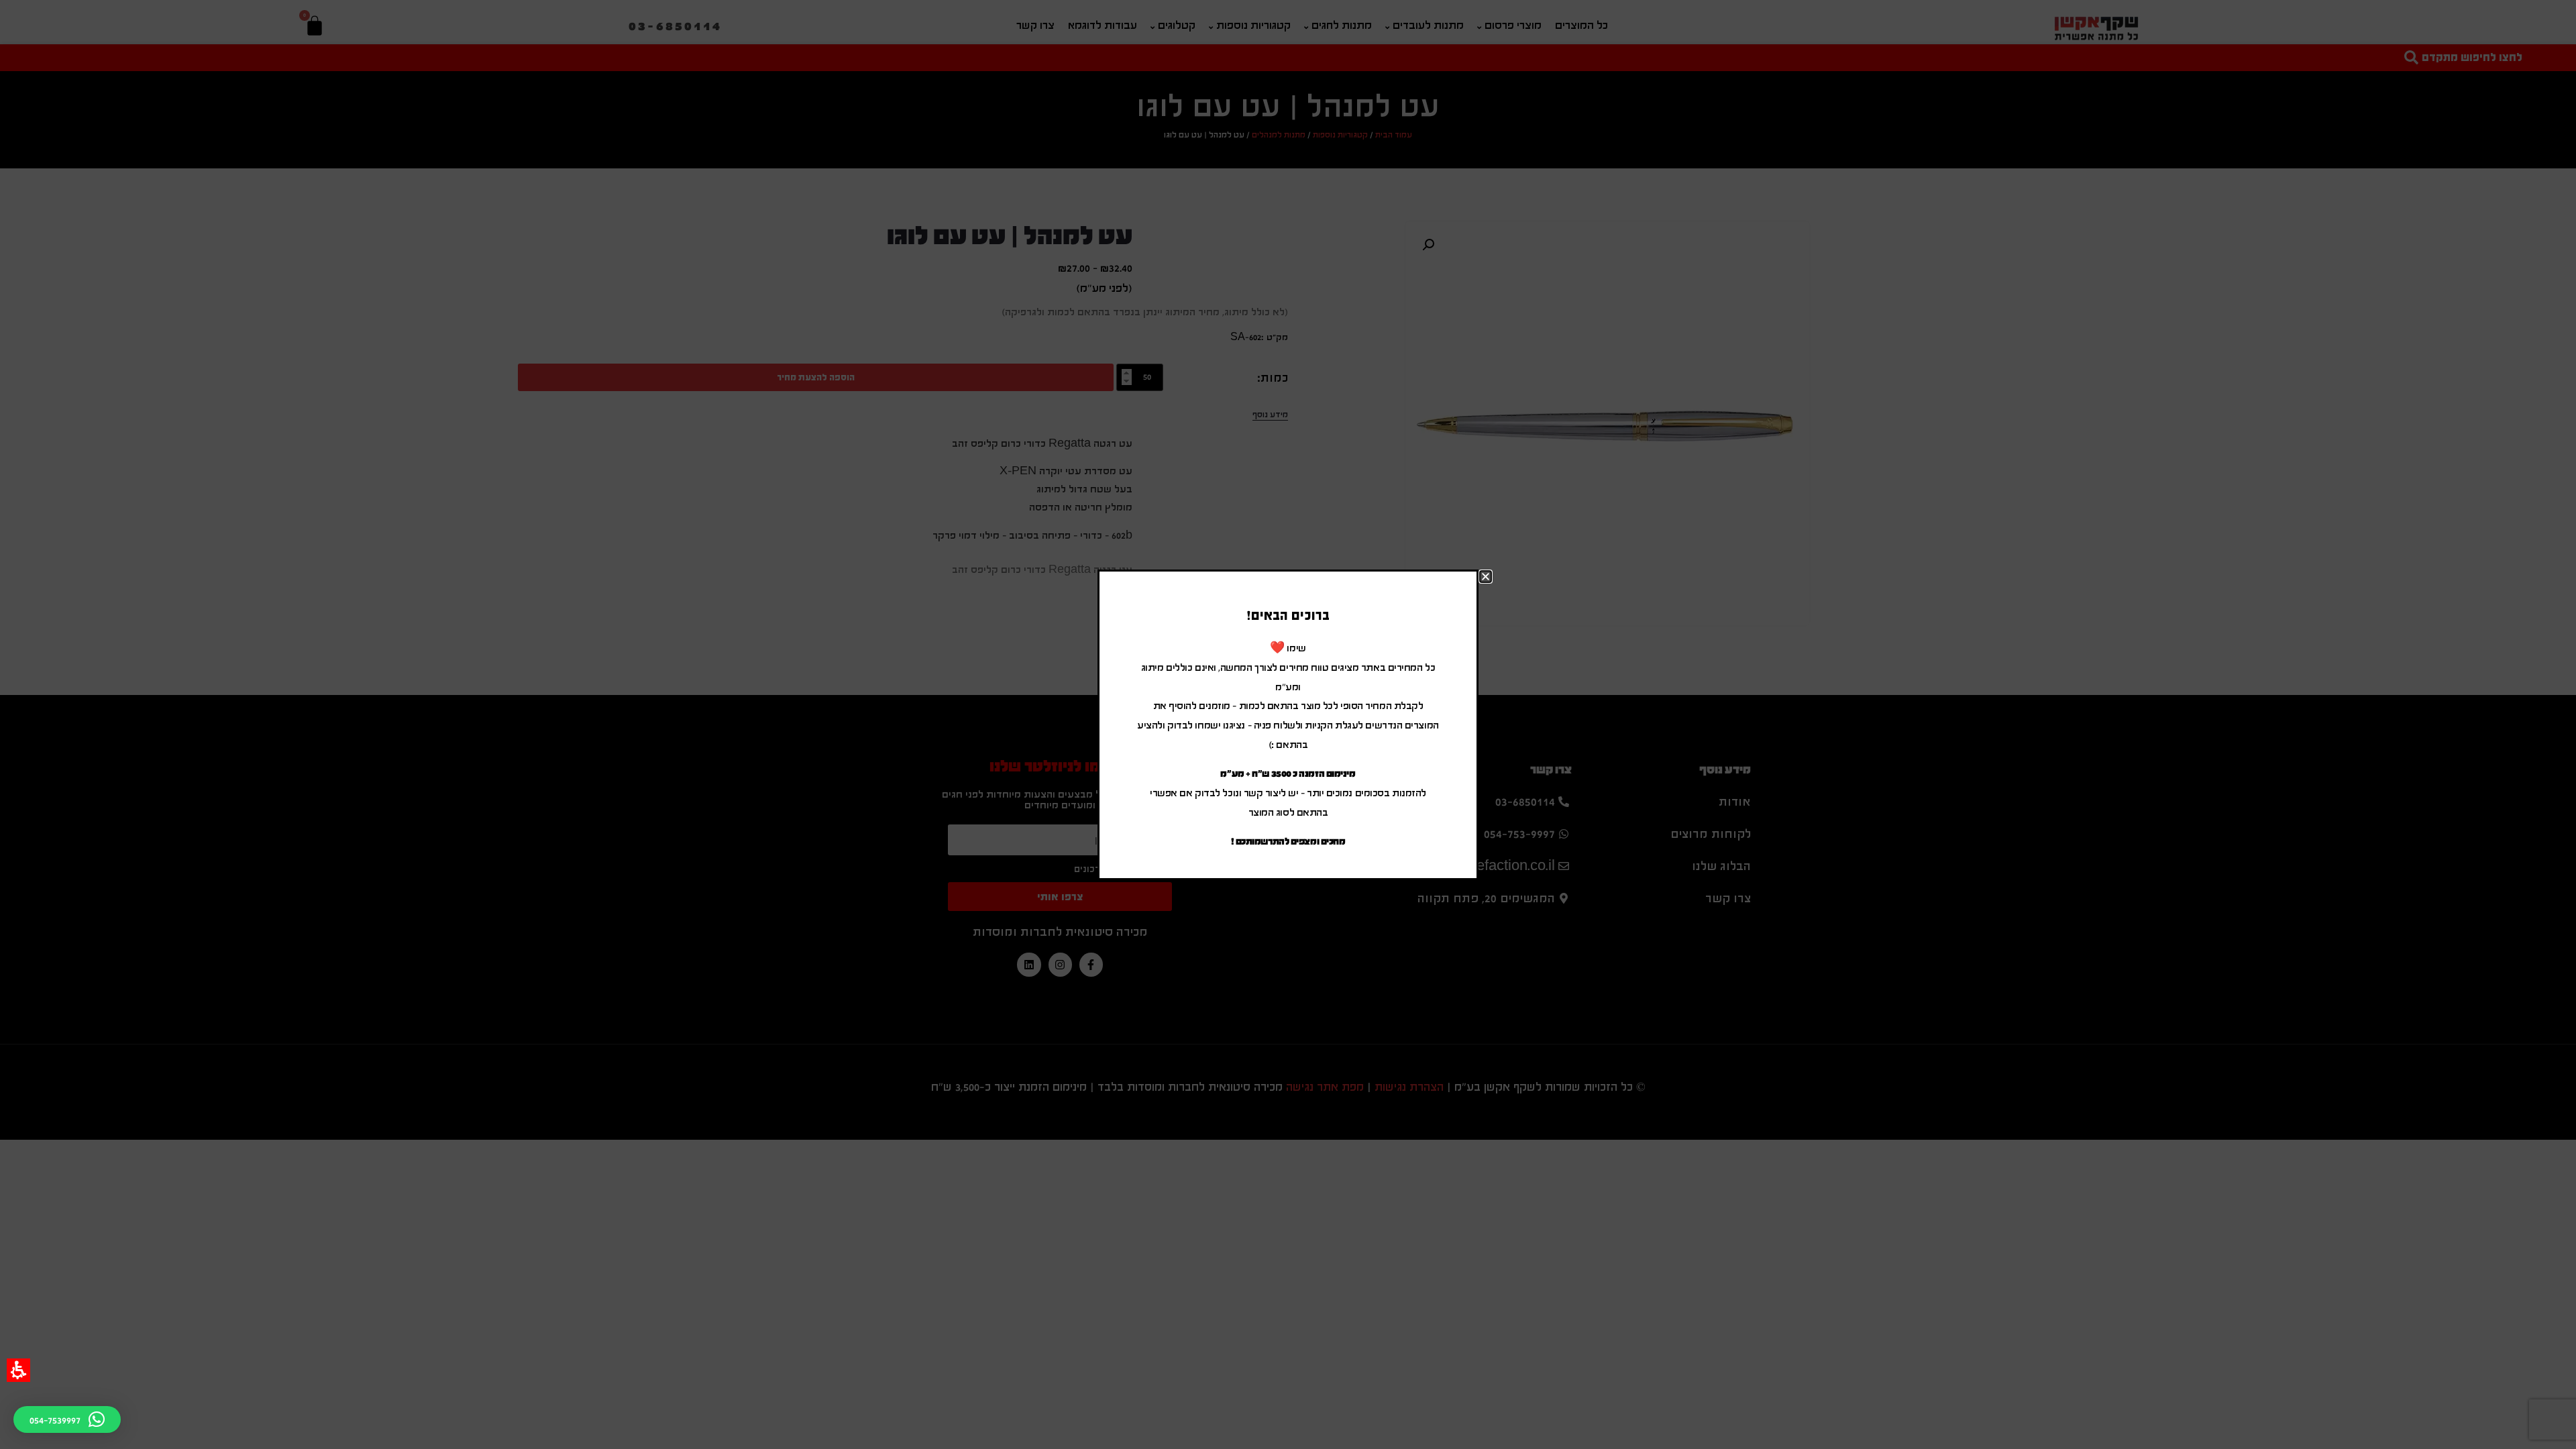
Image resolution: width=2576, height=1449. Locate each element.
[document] (1288, 724)
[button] (18, 1370)
